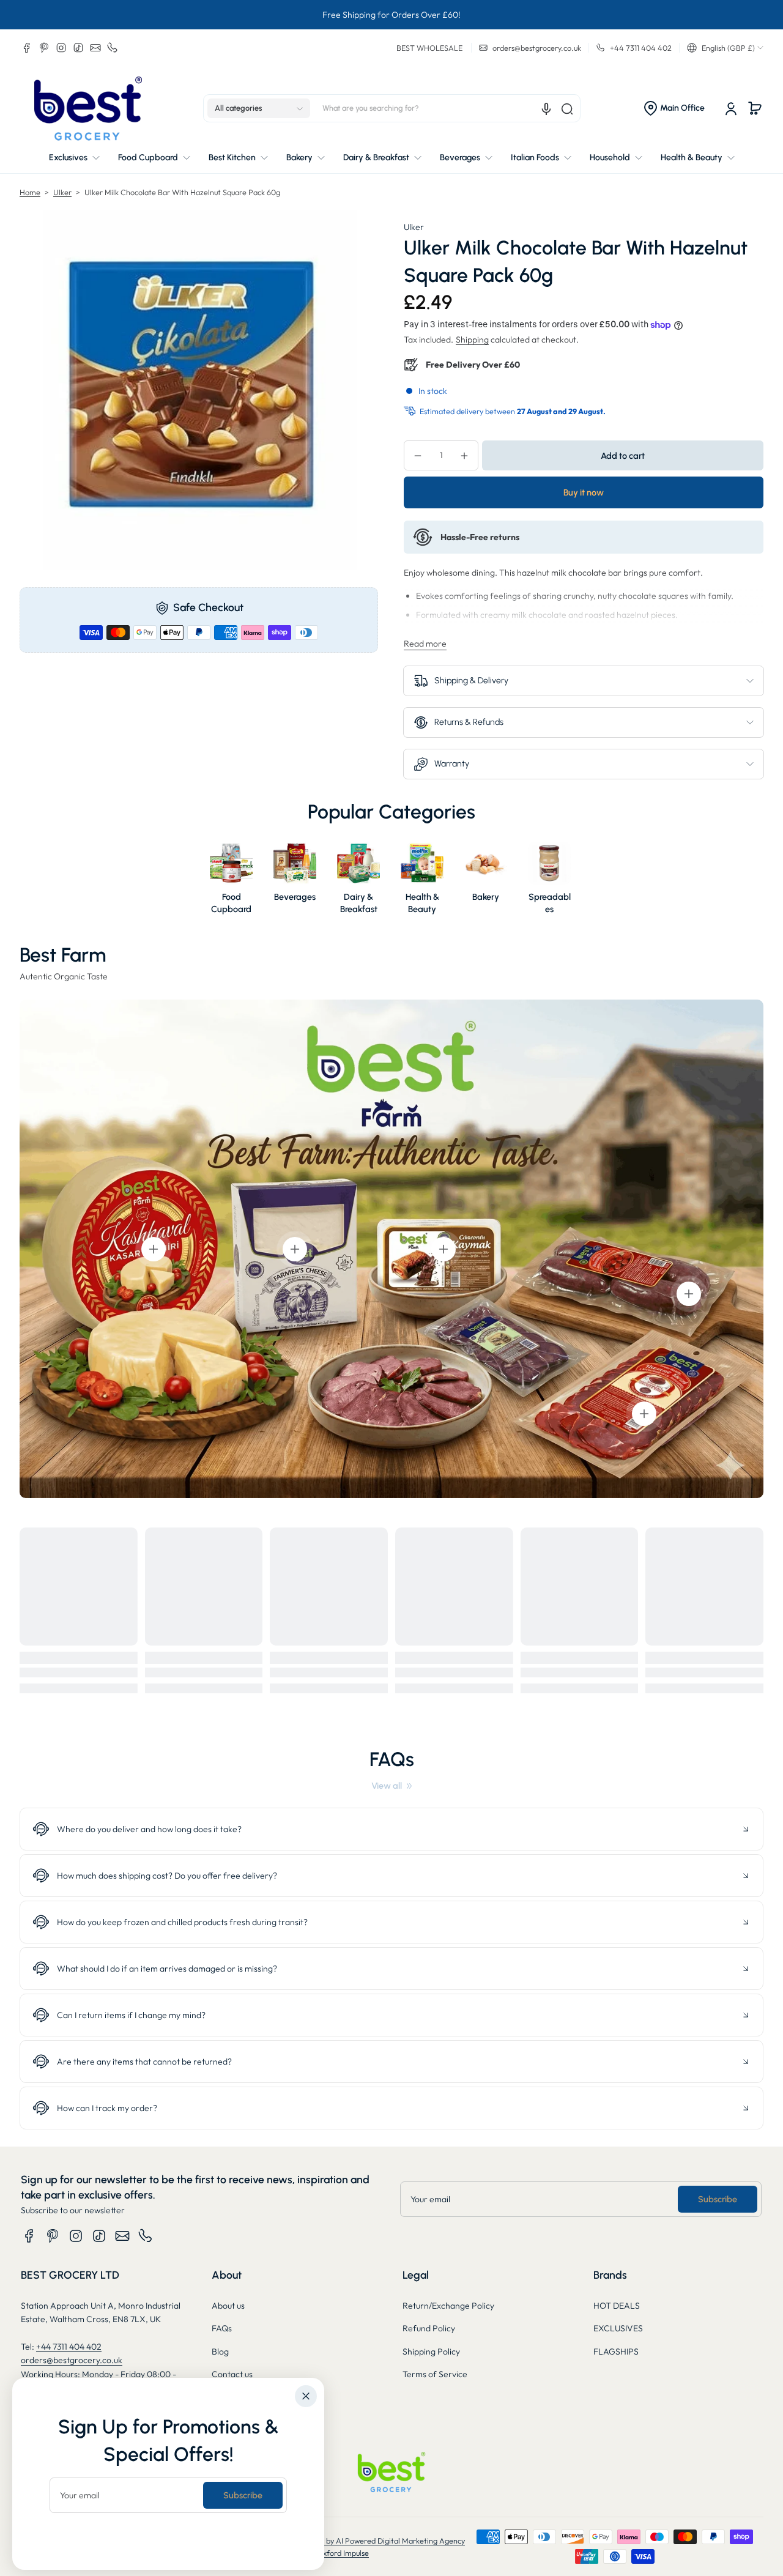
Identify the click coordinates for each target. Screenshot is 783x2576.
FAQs (222, 2328)
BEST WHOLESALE (429, 48)
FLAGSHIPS (616, 2351)
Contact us (232, 2374)
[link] (391, 1786)
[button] (725, 48)
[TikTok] (78, 48)
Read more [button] (425, 644)
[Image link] (231, 882)
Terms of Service (435, 2374)
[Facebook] (27, 48)
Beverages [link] (295, 897)
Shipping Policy (431, 2351)
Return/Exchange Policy (448, 2306)
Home (30, 192)
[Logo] (88, 109)
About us (228, 2306)
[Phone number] (113, 48)
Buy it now (584, 492)
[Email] (95, 48)
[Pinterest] (44, 48)
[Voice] (546, 109)
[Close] (306, 2396)
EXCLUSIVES (618, 2328)
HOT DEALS (617, 2306)
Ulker (62, 192)
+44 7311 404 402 (69, 2347)
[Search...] (567, 109)
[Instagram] (61, 48)
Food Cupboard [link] (231, 903)
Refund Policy (429, 2328)
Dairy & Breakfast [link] (358, 903)
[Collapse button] (391, 1829)
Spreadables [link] (550, 903)
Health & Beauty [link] (422, 903)
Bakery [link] (486, 897)
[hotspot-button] (154, 1249)
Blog (220, 2351)
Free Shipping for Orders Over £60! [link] (391, 15)
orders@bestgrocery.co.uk (72, 2360)
